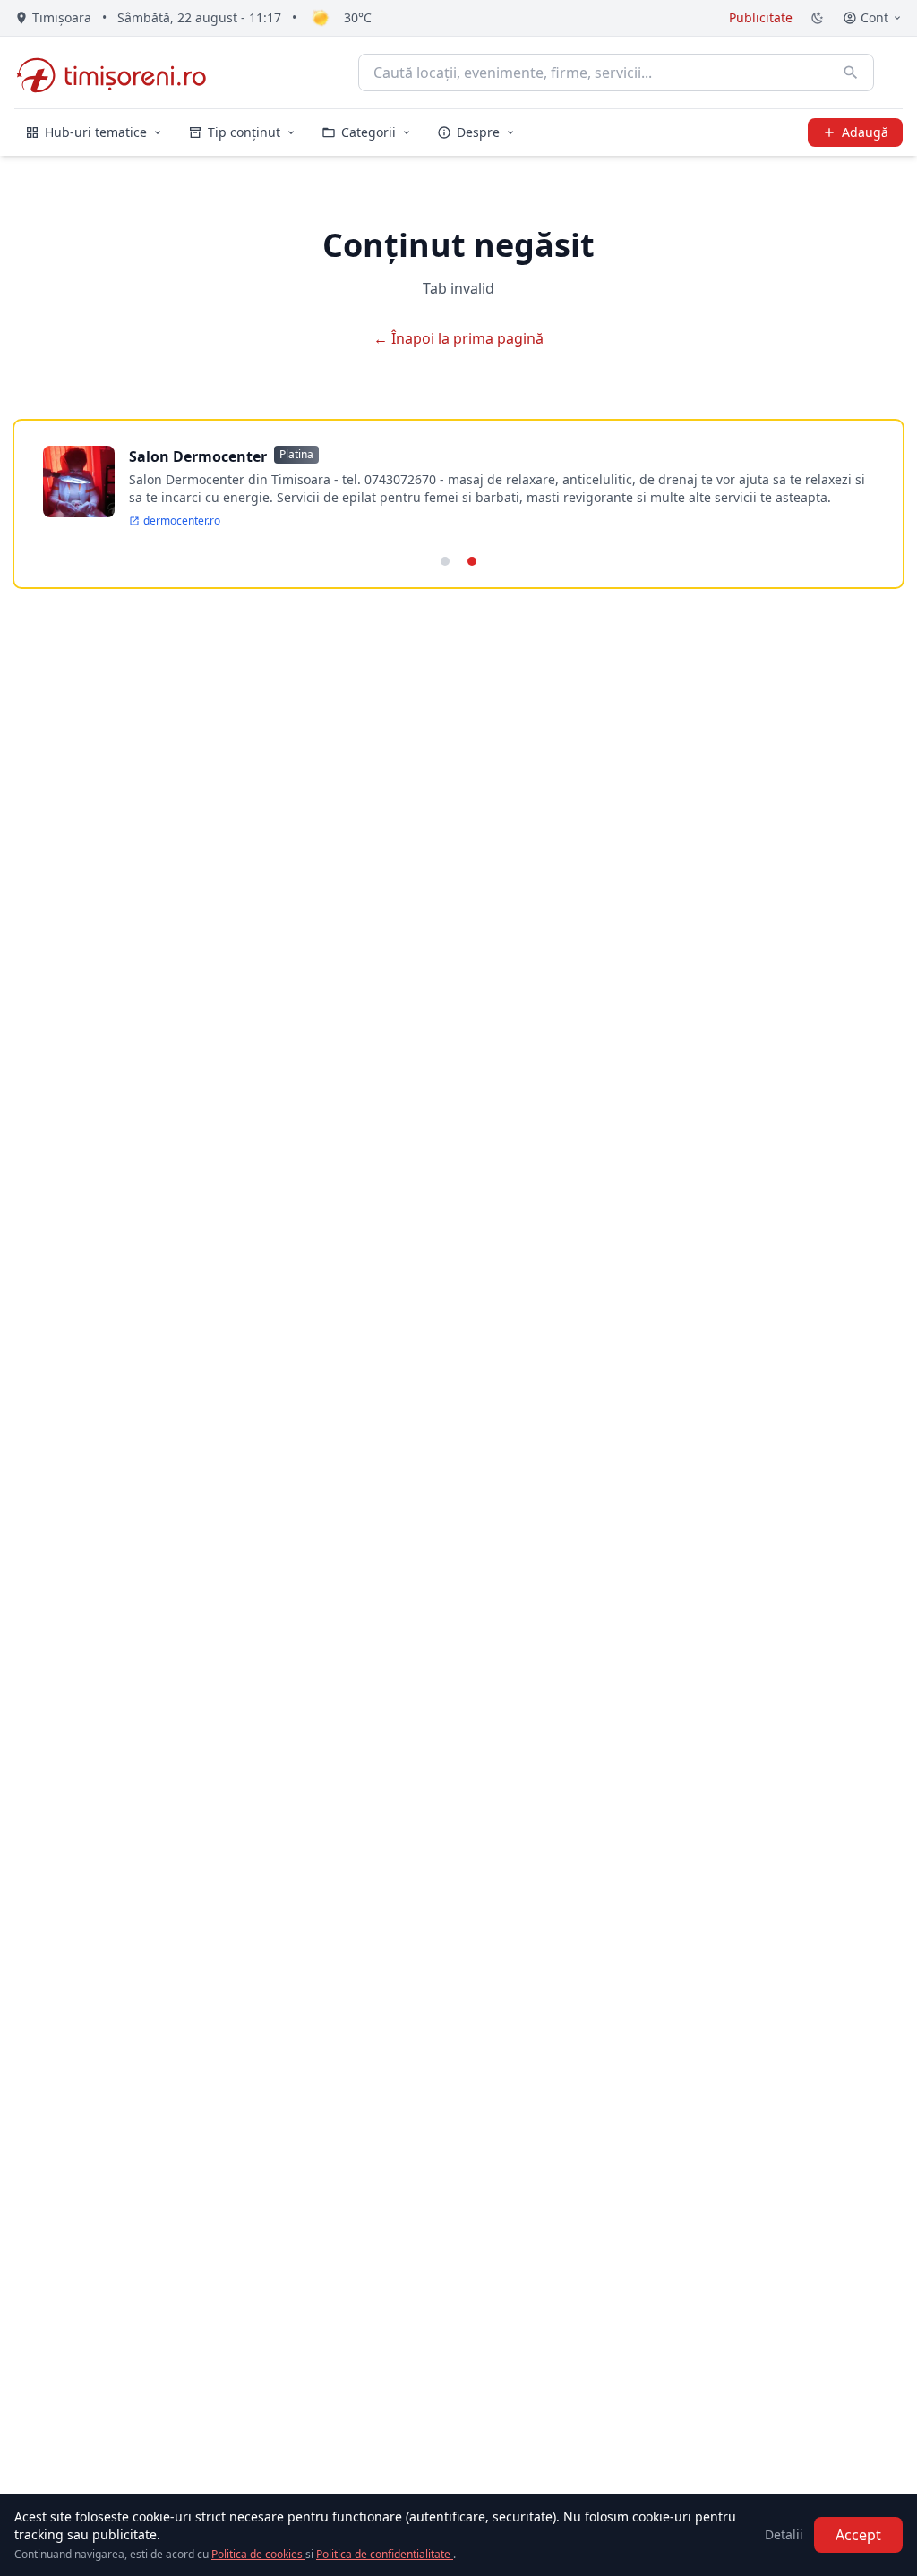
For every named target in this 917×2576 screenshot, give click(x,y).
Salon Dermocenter (198, 456)
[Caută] (851, 73)
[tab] (445, 561)
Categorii (369, 132)
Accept (858, 2535)
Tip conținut (244, 132)
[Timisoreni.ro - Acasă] (120, 73)
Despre (478, 132)
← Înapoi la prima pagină (458, 338)
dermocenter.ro (182, 521)
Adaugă (865, 132)
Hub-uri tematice (96, 132)
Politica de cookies (258, 2554)
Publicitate (761, 17)
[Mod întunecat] (818, 18)
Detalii (784, 2534)
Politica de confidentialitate (385, 2554)
